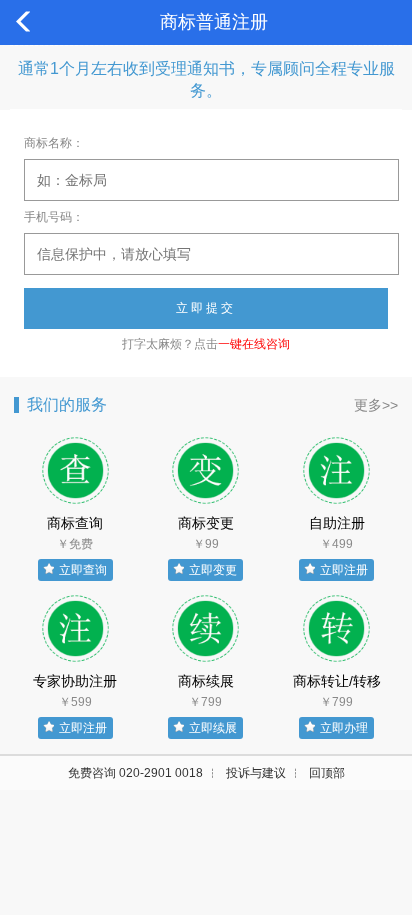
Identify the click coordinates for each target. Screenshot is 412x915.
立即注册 (344, 570)
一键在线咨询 (254, 344)
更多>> (376, 405)
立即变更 (213, 570)
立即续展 (213, 728)
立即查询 (83, 570)
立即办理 (344, 728)
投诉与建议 (256, 773)
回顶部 (327, 773)
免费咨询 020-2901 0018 (135, 773)
